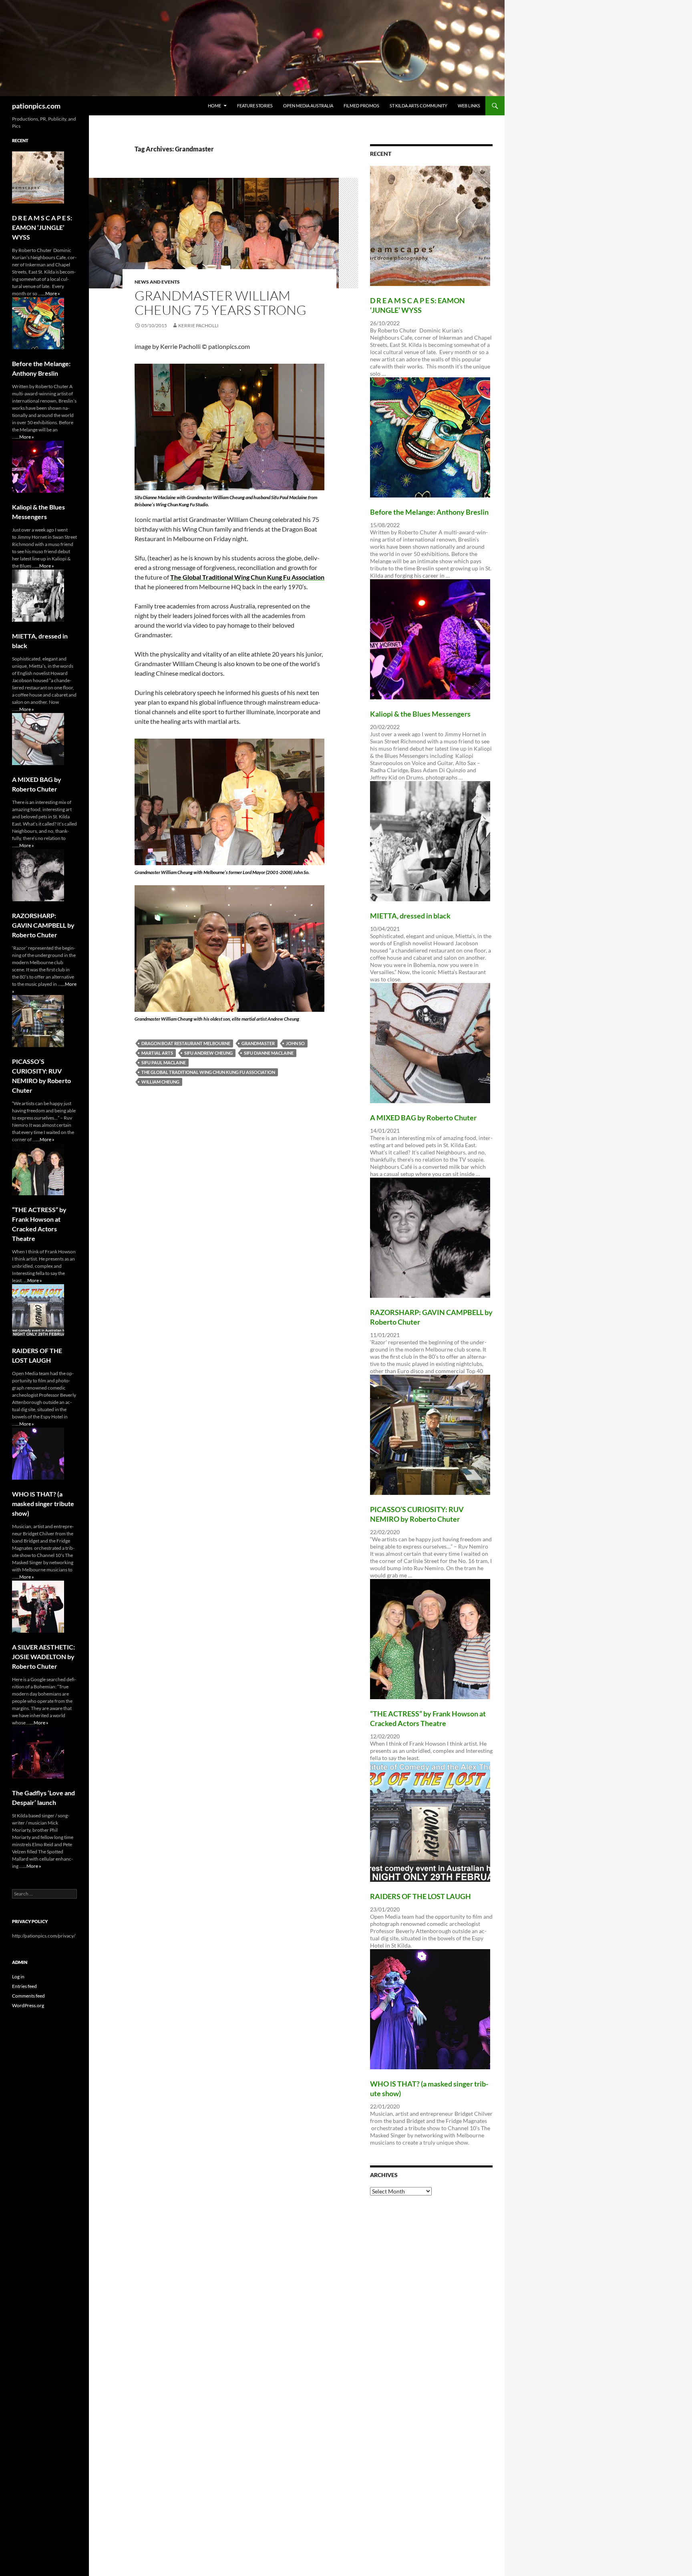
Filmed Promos (361, 106)
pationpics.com (36, 106)
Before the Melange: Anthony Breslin (429, 512)
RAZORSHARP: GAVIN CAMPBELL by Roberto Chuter (43, 925)
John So (295, 1043)
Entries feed (24, 1986)
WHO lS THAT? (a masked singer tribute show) (43, 1504)
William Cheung (160, 1082)
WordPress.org (28, 2005)
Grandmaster (258, 1043)
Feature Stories (255, 106)
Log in (18, 1977)
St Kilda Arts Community (418, 106)
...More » (51, 293)
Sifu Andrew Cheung (208, 1053)
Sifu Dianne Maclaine (269, 1053)
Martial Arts (157, 1053)
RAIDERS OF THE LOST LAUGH (420, 1896)
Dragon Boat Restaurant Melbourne (186, 1043)
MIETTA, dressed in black (410, 916)
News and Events (157, 282)
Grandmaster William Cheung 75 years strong (220, 303)
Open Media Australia (308, 106)
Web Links (469, 106)
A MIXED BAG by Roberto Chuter (423, 1118)
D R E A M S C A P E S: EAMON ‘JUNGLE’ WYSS (42, 227)
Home (214, 106)
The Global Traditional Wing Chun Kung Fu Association (208, 1072)
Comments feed (28, 1996)
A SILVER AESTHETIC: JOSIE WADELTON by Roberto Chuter (43, 1657)
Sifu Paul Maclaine (164, 1062)
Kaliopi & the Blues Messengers (420, 714)
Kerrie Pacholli (198, 325)
